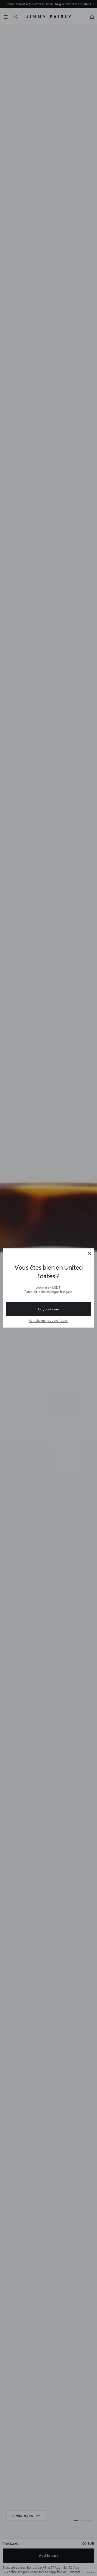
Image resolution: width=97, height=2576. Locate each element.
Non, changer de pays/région (48, 1320)
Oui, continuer (48, 1309)
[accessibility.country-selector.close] (89, 1254)
